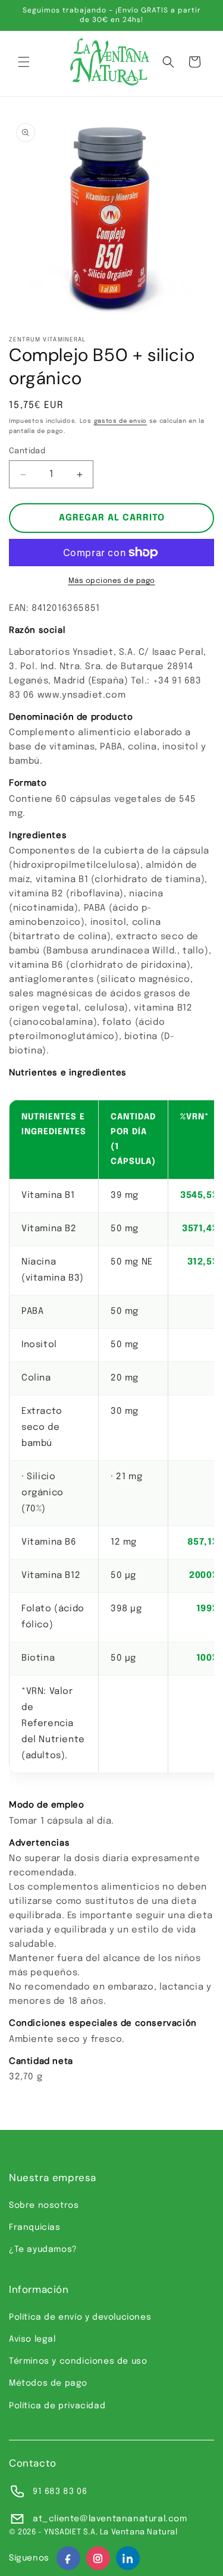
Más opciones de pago (112, 581)
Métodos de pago (48, 2383)
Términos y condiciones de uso (78, 2361)
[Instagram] (98, 2558)
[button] (24, 62)
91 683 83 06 (60, 2492)
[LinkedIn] (128, 2558)
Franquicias (35, 2227)
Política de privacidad (57, 2406)
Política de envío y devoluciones (80, 2317)
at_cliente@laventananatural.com (110, 2519)
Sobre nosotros (44, 2205)
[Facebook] (68, 2558)
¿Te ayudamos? (43, 2249)
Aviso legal (32, 2339)
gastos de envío (121, 421)
